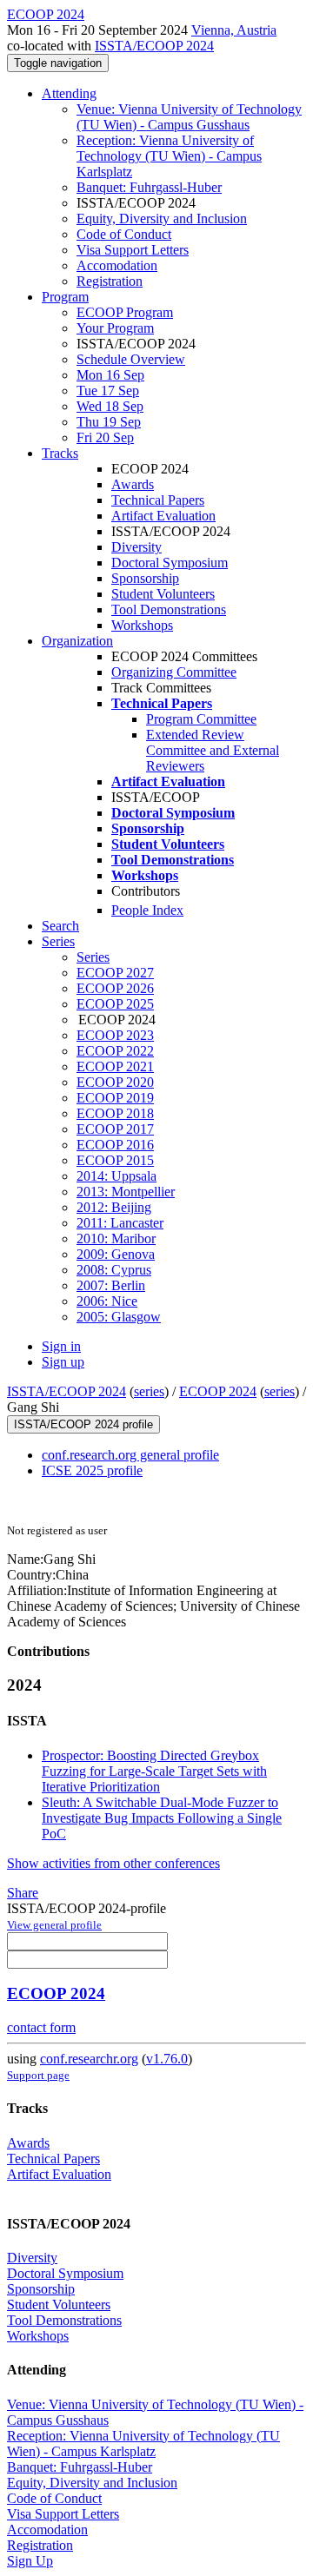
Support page (38, 2075)
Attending (69, 93)
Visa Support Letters (133, 250)
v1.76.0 (167, 2059)
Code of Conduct (124, 234)
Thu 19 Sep (109, 422)
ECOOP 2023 (115, 1035)
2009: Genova (116, 1254)
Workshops (142, 625)
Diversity (137, 547)
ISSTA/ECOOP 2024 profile (83, 1424)
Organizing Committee (174, 672)
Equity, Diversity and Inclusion (162, 219)
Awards (133, 484)
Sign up (63, 1362)
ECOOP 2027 (115, 973)
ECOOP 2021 (115, 1066)
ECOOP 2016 (115, 1145)
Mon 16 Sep (110, 375)
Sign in (61, 1346)
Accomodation (117, 265)
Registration (110, 281)
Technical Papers (158, 500)
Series (93, 957)
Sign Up (30, 2561)
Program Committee (201, 719)
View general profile (54, 1925)
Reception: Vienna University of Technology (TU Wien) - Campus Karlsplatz (169, 156)
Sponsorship (145, 578)
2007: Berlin (111, 1285)
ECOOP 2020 (115, 1082)
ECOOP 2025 (115, 1004)
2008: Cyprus (114, 1270)
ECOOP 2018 (115, 1113)
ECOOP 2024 (218, 1391)
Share (23, 1893)
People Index (147, 910)
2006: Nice (107, 1301)
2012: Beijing (114, 1207)
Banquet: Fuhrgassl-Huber (149, 187)
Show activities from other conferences (113, 1863)
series (149, 1391)
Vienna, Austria (234, 30)
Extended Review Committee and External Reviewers (213, 750)
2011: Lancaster (120, 1223)
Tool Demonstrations (169, 609)
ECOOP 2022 (115, 1051)
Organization (77, 641)
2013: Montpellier (126, 1192)
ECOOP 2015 (115, 1160)
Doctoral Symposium (170, 563)
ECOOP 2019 (115, 1098)
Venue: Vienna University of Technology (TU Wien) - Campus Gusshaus (189, 117)
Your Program (115, 328)
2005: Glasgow (119, 1317)
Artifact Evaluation (163, 516)
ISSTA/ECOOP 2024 (154, 46)
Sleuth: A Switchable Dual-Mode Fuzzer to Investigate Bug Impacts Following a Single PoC (162, 1818)
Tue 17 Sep (108, 391)
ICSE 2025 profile (92, 1470)
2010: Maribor (116, 1238)
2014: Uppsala (117, 1176)
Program (65, 297)
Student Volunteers (163, 594)
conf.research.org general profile (130, 1455)
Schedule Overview (131, 359)
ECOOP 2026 (115, 988)
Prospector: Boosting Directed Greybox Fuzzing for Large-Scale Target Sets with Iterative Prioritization (154, 1771)
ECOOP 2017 (115, 1129)
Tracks (60, 453)
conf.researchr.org (89, 2059)
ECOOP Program (125, 312)
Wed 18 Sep (110, 406)
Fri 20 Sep (105, 437)
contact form (41, 2027)
